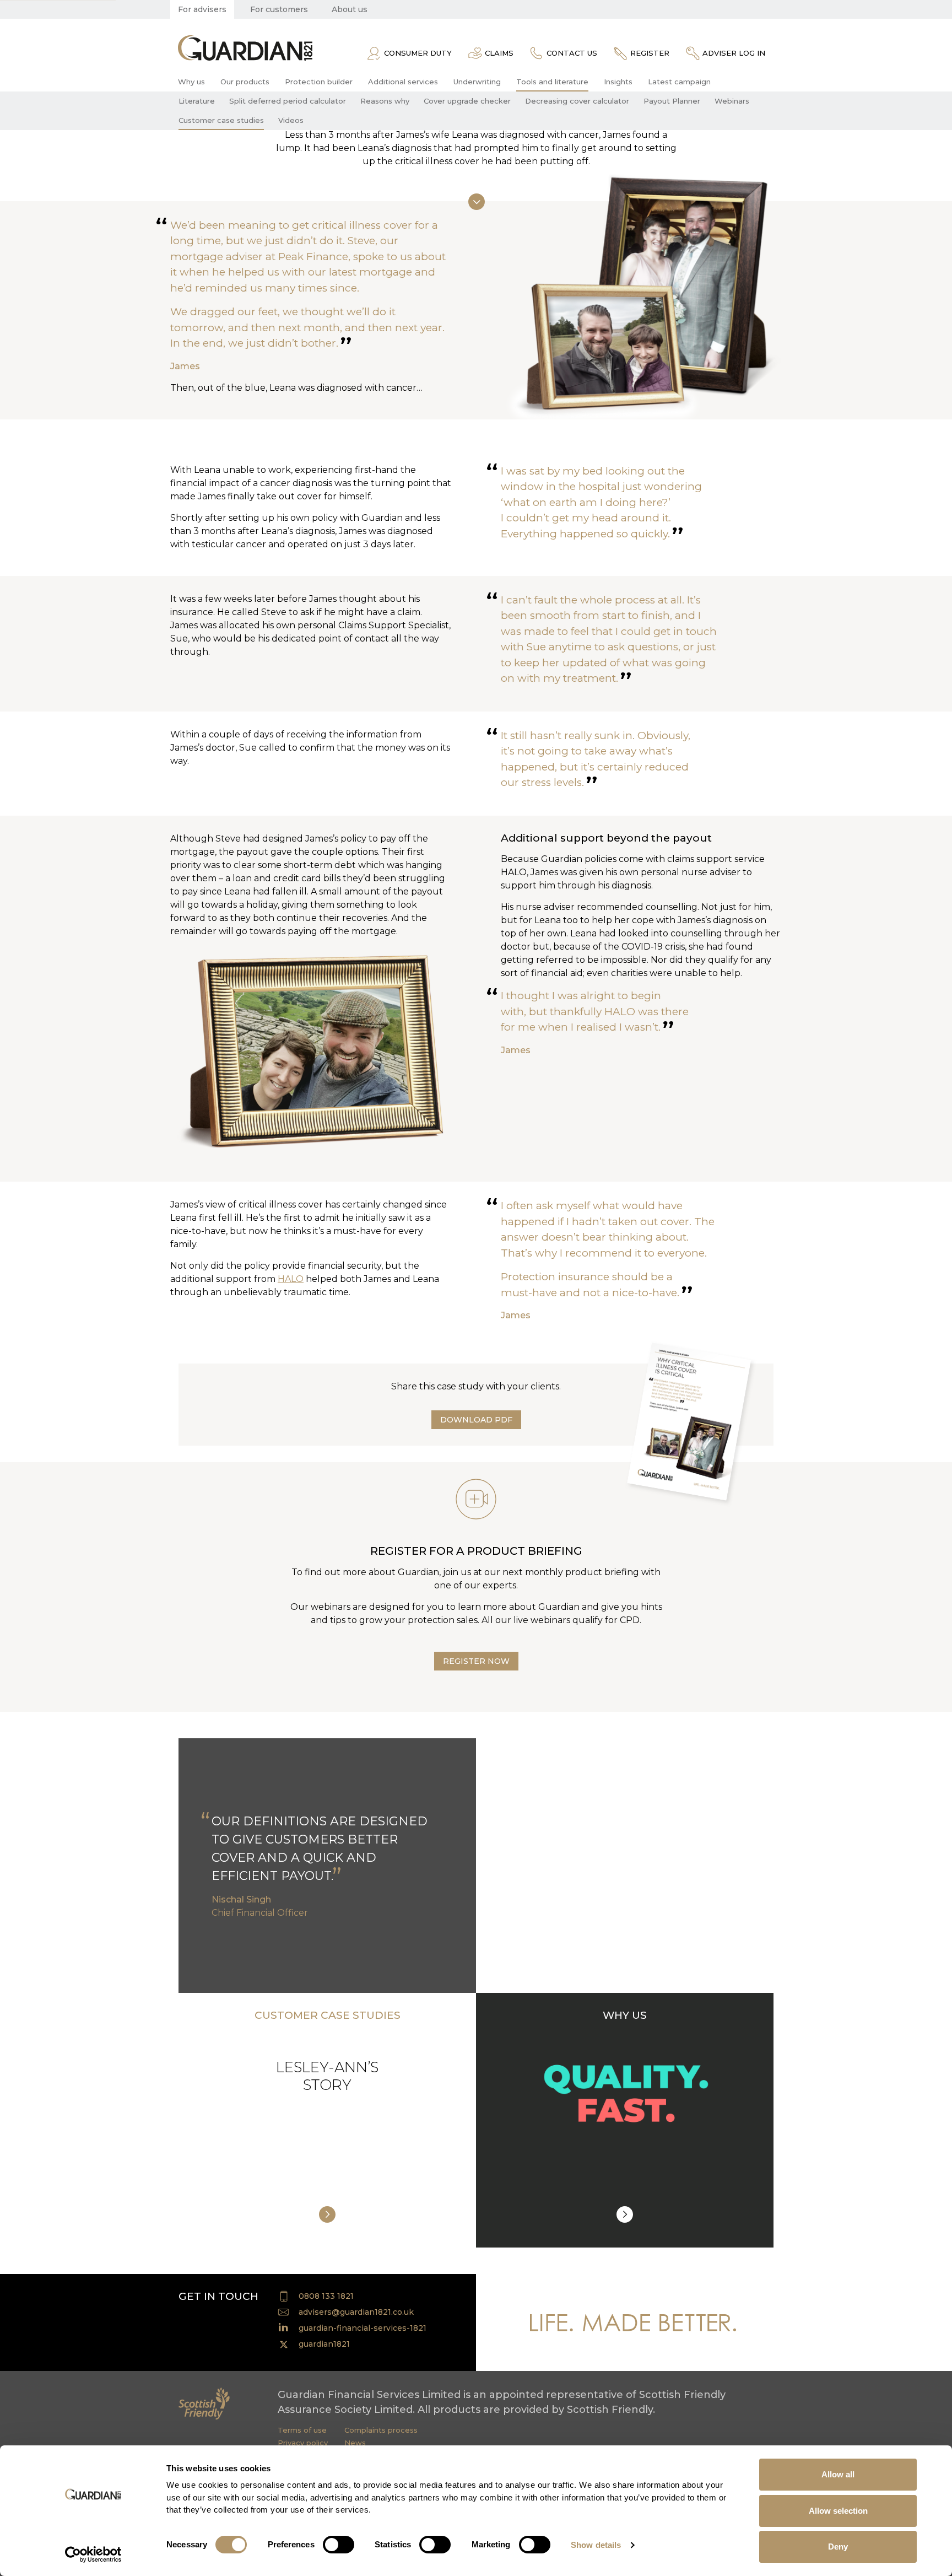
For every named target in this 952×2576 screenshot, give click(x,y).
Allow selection (838, 2511)
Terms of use (302, 2430)
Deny (838, 2547)
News (355, 2443)
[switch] (339, 2545)
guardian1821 (324, 2344)
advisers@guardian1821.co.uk (356, 2312)
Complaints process (381, 2430)
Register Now (476, 1661)
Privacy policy (303, 2443)
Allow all (838, 2474)
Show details (596, 2545)
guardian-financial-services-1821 (363, 2328)
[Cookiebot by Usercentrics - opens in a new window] (93, 2555)
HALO (291, 1279)
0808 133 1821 (326, 2296)
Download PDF (476, 1420)
